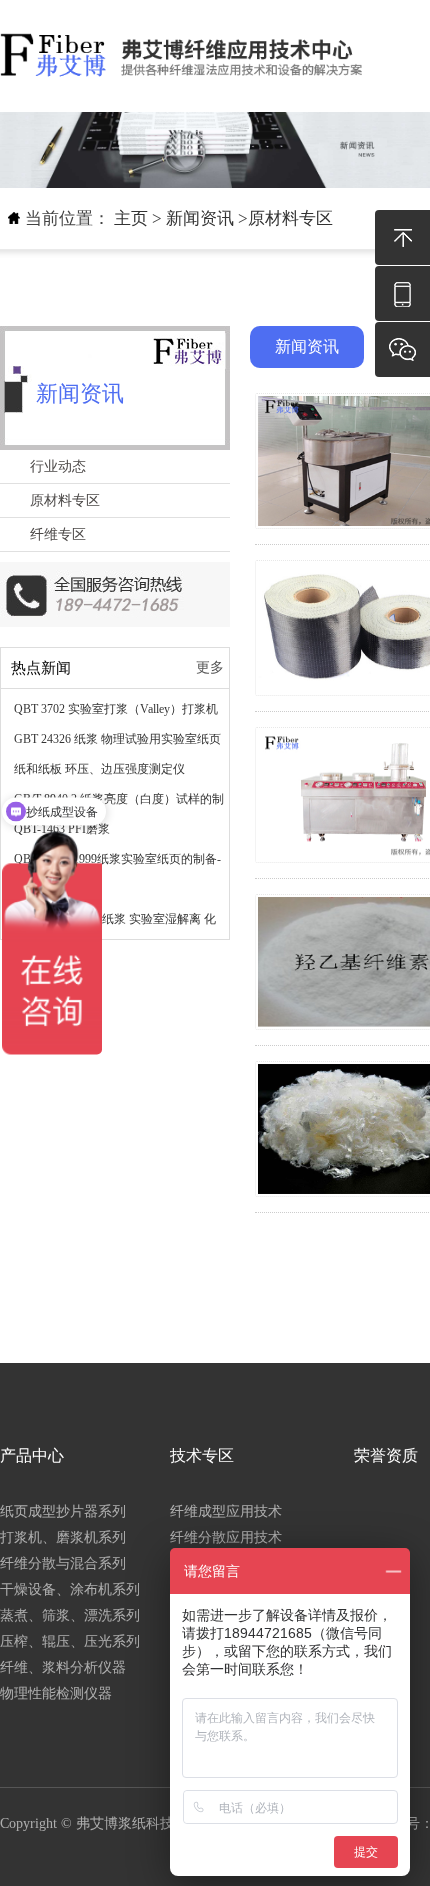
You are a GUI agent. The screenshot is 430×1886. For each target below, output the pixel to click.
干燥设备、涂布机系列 (70, 1589)
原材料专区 (290, 218)
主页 (131, 218)
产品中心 (32, 1455)
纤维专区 (58, 534)
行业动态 (58, 466)
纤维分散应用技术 (226, 1537)
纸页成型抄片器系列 (63, 1511)
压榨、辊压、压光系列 (70, 1641)
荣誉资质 (386, 1455)
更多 (210, 667)
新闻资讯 (200, 218)
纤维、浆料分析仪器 (63, 1667)
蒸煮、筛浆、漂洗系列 (70, 1615)
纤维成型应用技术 (226, 1511)
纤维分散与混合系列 (63, 1563)
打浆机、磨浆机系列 (63, 1537)
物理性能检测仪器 (56, 1693)
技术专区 (202, 1455)
